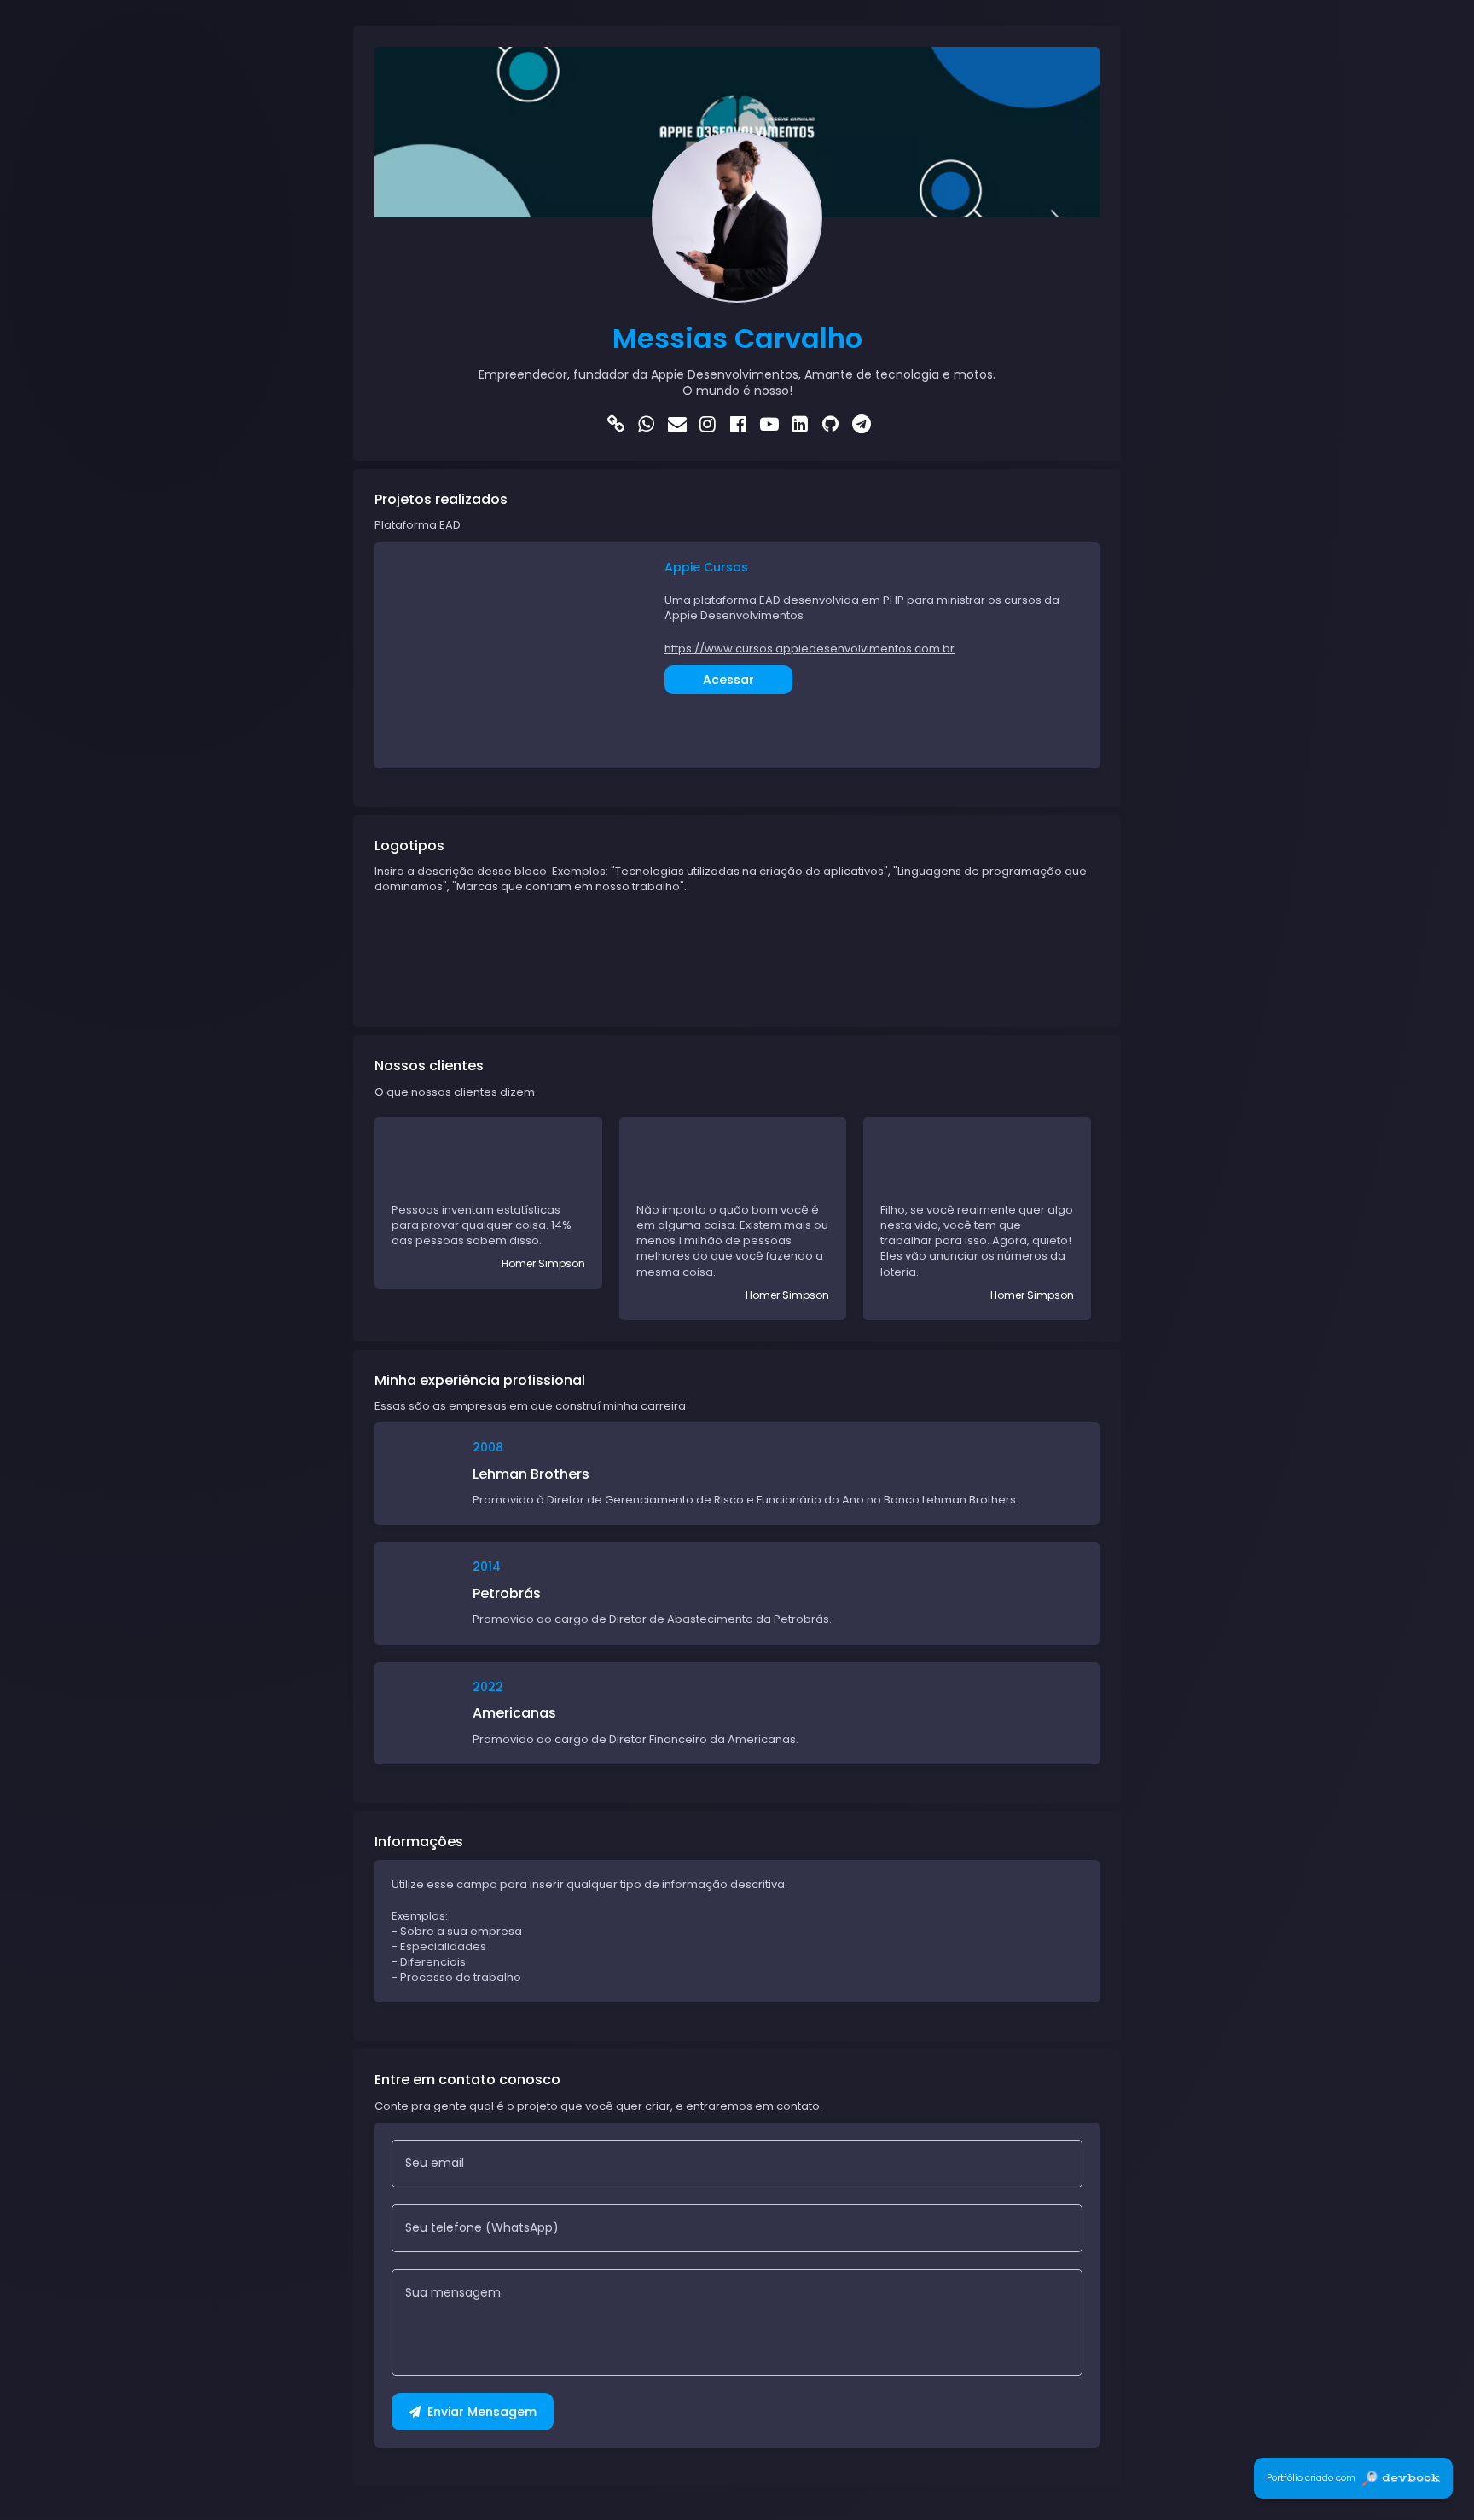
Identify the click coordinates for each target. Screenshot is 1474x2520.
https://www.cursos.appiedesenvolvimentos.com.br (810, 649)
